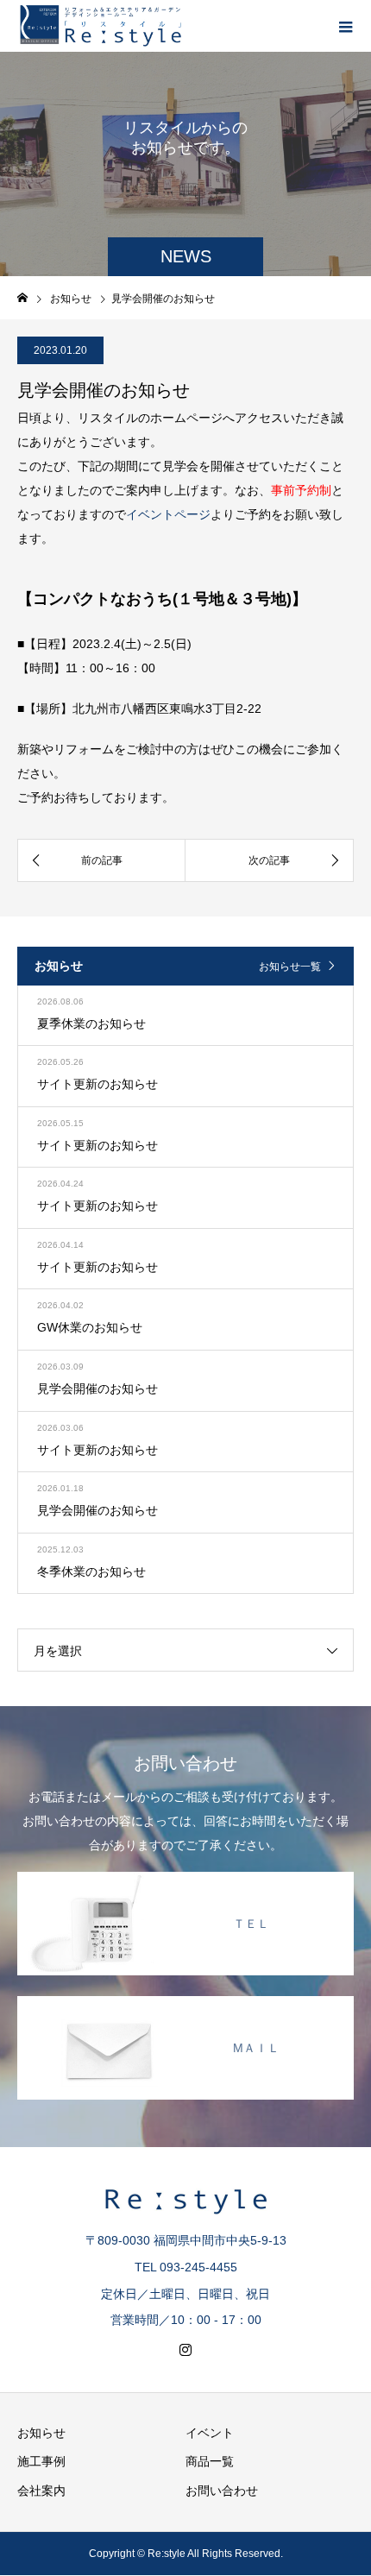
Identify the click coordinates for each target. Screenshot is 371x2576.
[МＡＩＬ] (185, 1997)
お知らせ (41, 2433)
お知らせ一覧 (290, 967)
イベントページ (168, 514)
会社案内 (41, 2491)
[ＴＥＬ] (185, 1873)
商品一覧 (210, 2461)
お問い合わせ (222, 2491)
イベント (210, 2433)
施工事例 (41, 2461)
